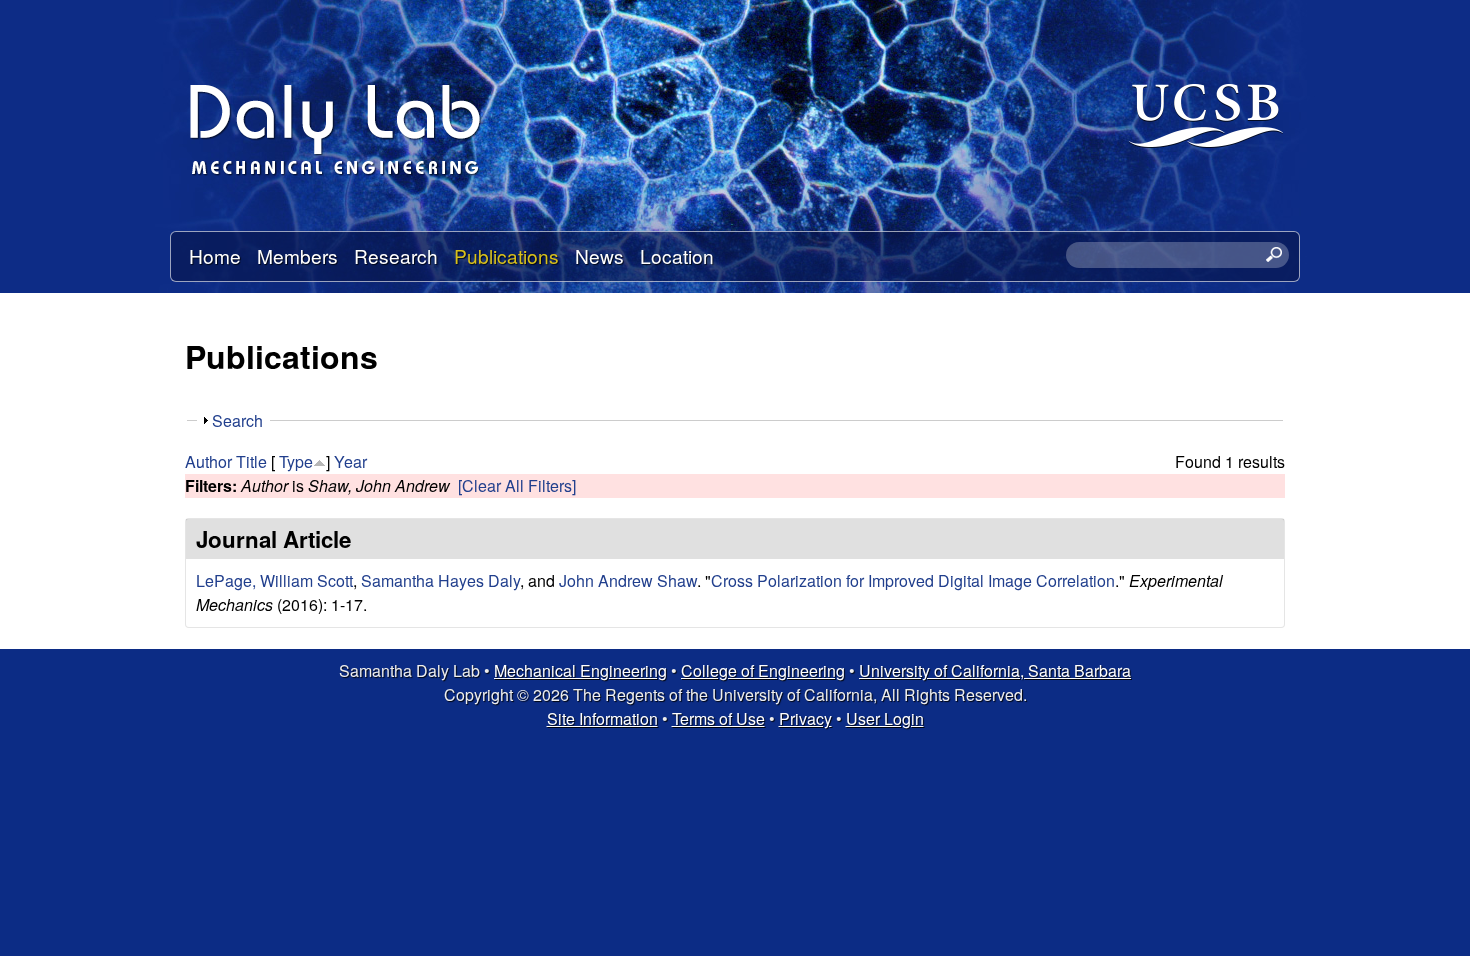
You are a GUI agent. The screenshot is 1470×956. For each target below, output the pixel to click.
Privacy (805, 718)
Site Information (602, 718)
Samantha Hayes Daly (440, 580)
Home (215, 255)
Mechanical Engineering (580, 670)
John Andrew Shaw (628, 580)
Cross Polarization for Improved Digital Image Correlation (913, 580)
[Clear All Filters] (517, 485)
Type (296, 461)
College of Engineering (763, 670)
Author (208, 461)
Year (350, 461)
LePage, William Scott (274, 580)
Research (396, 255)
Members (297, 255)
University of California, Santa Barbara (995, 670)
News (599, 255)
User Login (885, 718)
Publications (506, 255)
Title (251, 461)
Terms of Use (718, 718)
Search (237, 420)
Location (677, 255)
